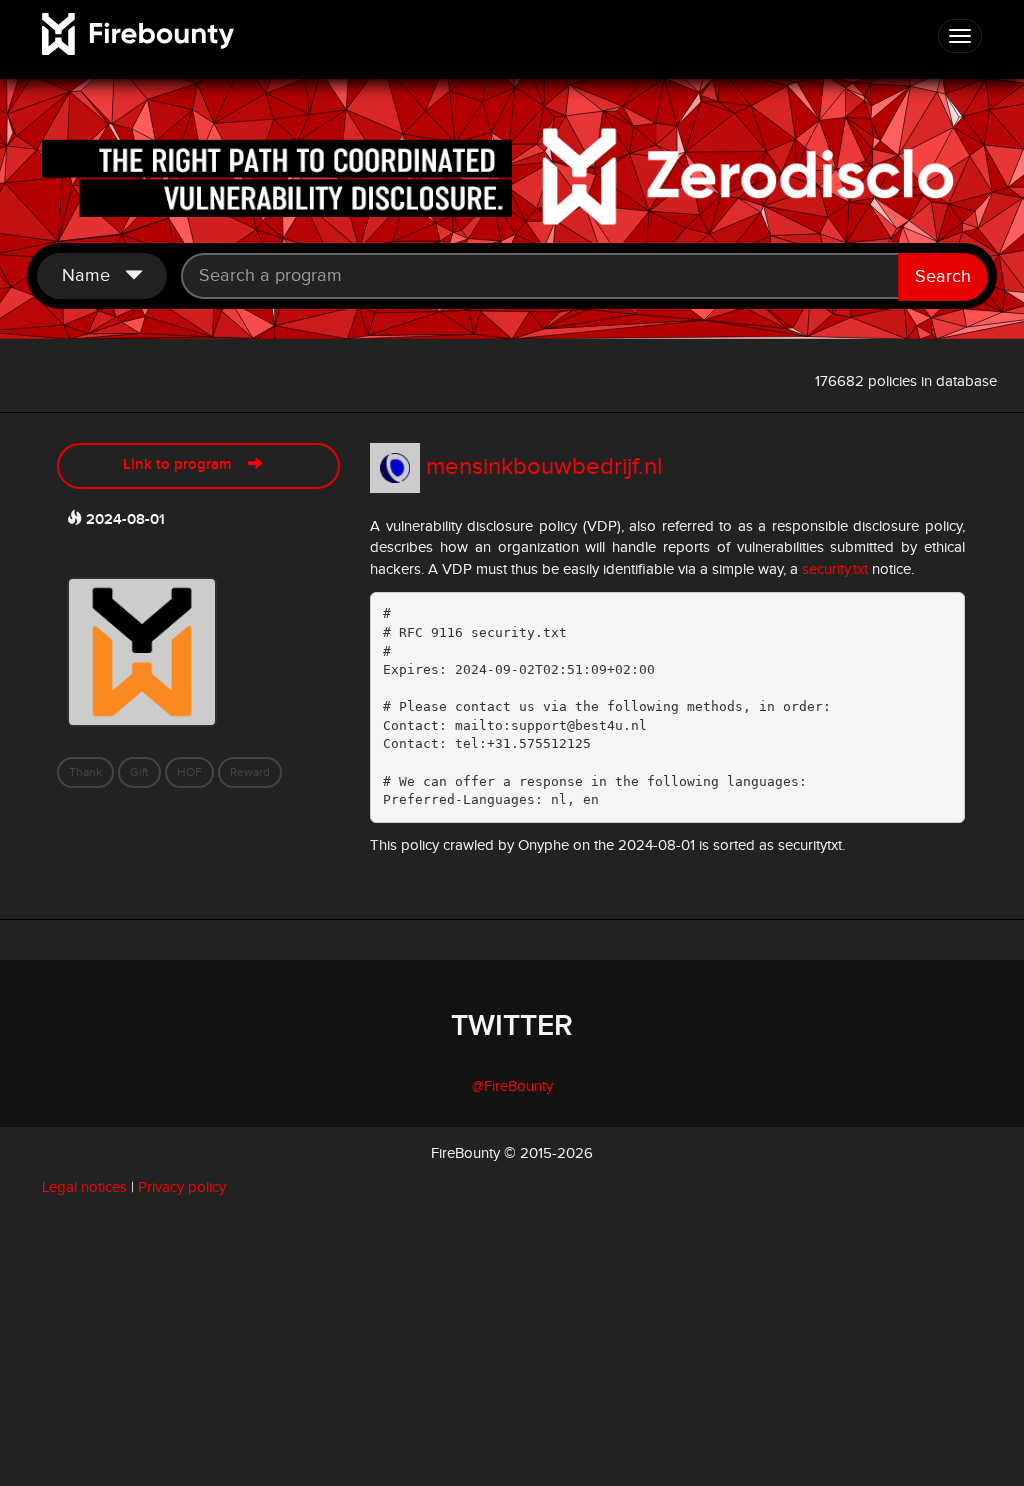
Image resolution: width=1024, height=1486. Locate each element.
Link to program (185, 465)
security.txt (835, 569)
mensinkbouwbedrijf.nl (544, 467)
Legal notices (84, 1187)
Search (943, 276)
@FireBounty (512, 1086)
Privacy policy (182, 1187)
